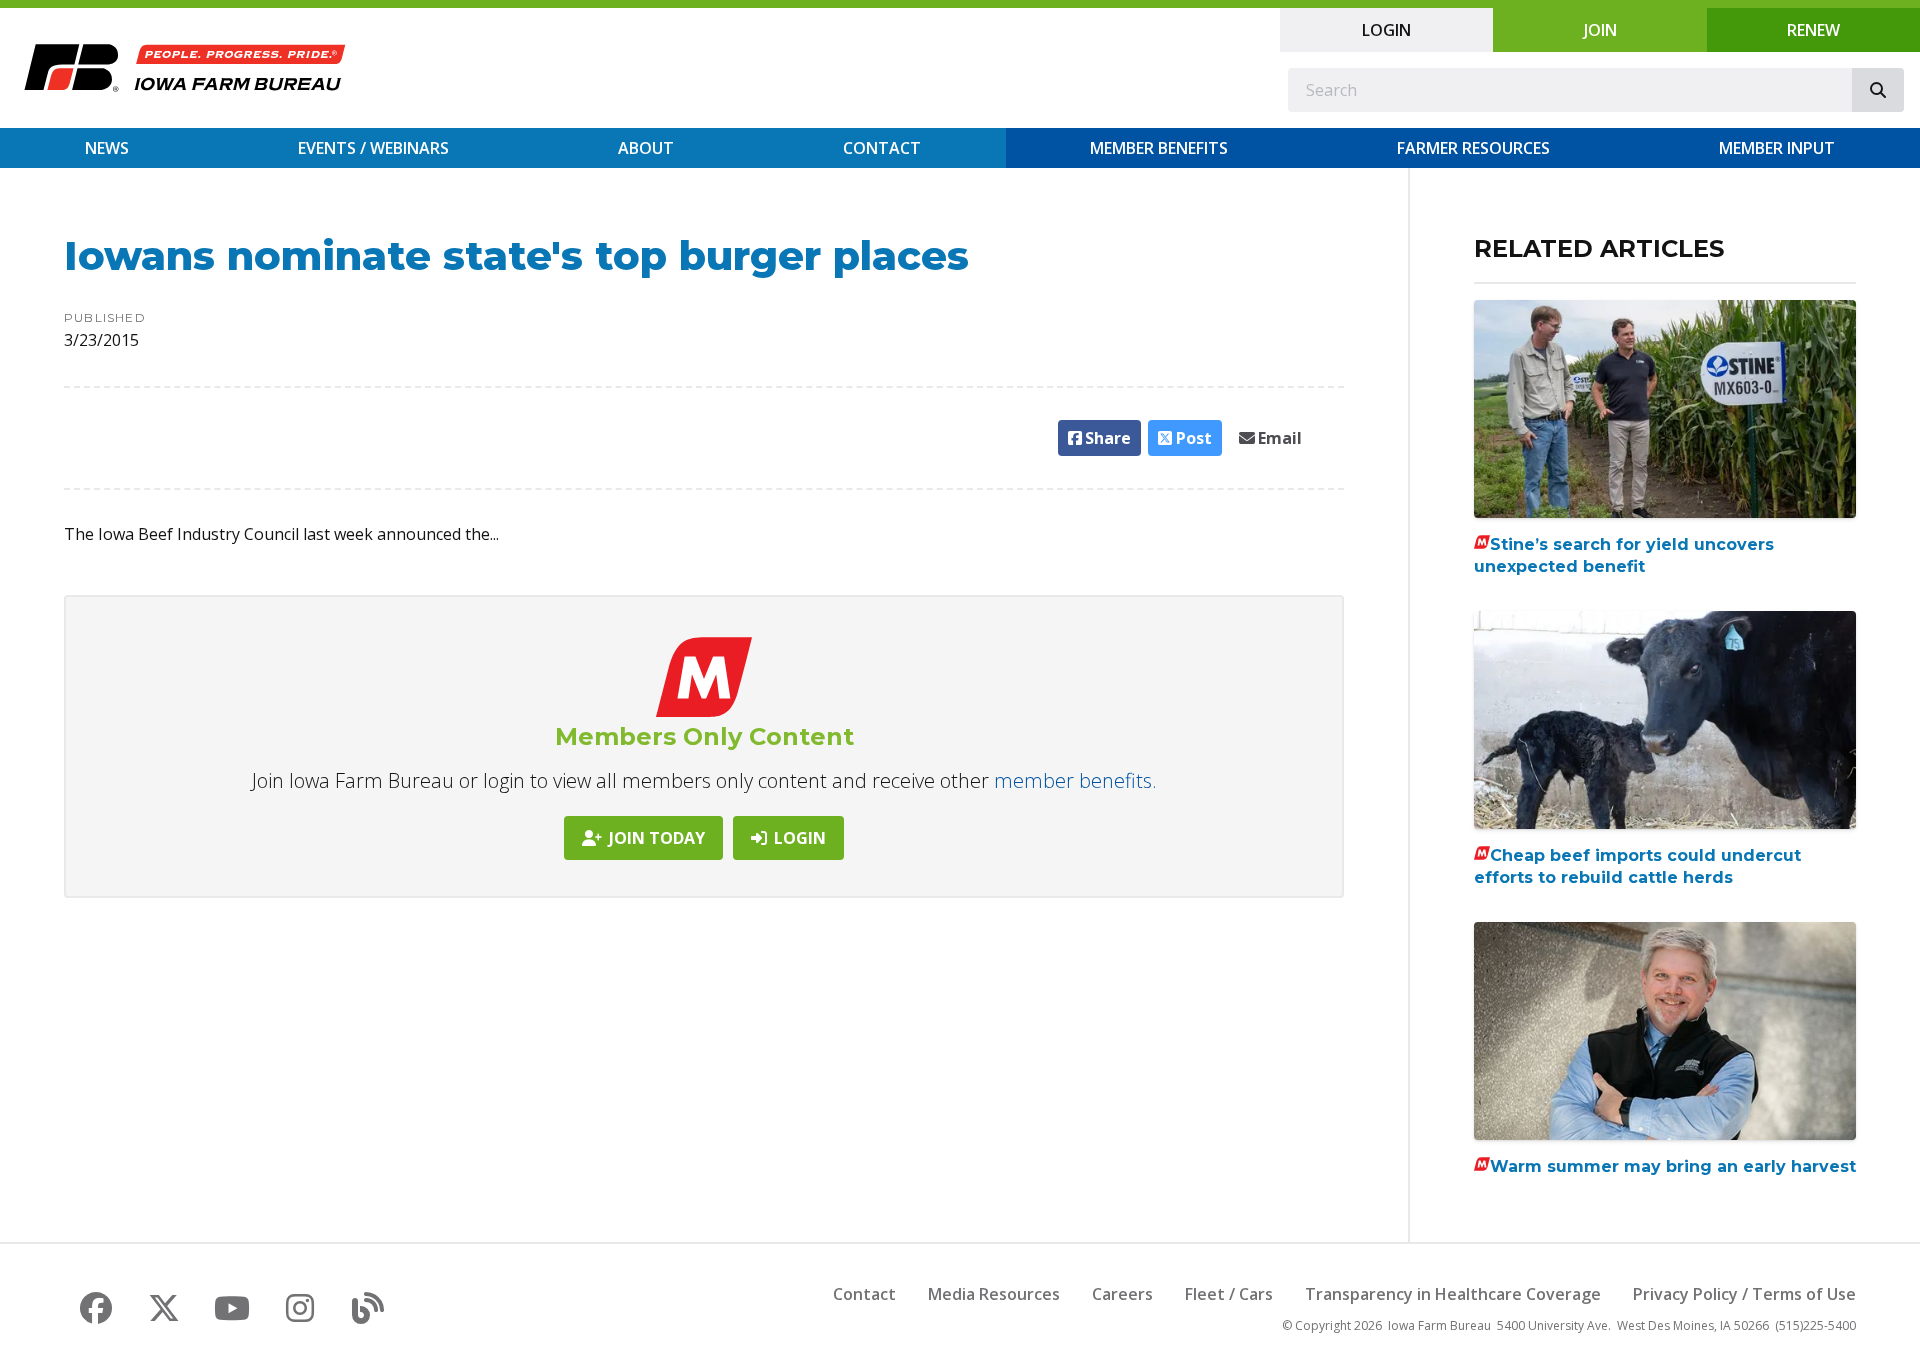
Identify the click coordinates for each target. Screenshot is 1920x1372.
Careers (1122, 1294)
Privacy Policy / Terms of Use (1744, 1294)
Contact (882, 148)
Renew (1813, 30)
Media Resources (994, 1294)
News (107, 148)
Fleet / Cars (1229, 1294)
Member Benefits (1159, 148)
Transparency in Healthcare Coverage (1453, 1294)
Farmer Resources (1473, 148)
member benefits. (1075, 780)
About (646, 148)
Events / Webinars (373, 148)
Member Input (1777, 148)
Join (1600, 30)
